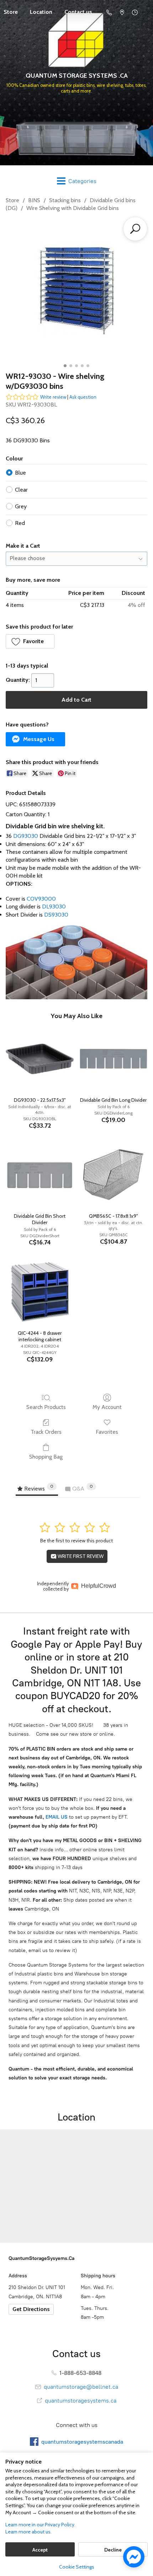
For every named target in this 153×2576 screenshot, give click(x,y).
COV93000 (41, 899)
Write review (53, 397)
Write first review (80, 1556)
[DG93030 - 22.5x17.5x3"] (40, 1059)
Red (20, 523)
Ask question (83, 397)
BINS (34, 200)
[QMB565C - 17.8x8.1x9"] (113, 1175)
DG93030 (26, 836)
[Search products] (135, 229)
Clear (21, 490)
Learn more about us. (28, 2532)
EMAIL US (56, 1817)
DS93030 (56, 915)
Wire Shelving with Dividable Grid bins (73, 208)
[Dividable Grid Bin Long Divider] (113, 1059)
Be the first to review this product (76, 1541)
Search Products (46, 1407)
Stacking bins (65, 200)
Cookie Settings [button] (77, 2567)
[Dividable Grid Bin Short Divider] (40, 1175)
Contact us (78, 12)
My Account (107, 1407)
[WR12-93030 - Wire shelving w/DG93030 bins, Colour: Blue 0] (77, 290)
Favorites (107, 1432)
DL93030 (54, 906)
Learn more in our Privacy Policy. (40, 2525)
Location (41, 12)
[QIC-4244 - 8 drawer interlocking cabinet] (40, 1292)
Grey (21, 506)
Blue (20, 473)
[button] (30, 641)
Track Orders (46, 1432)
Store (12, 200)
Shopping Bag (46, 1457)
